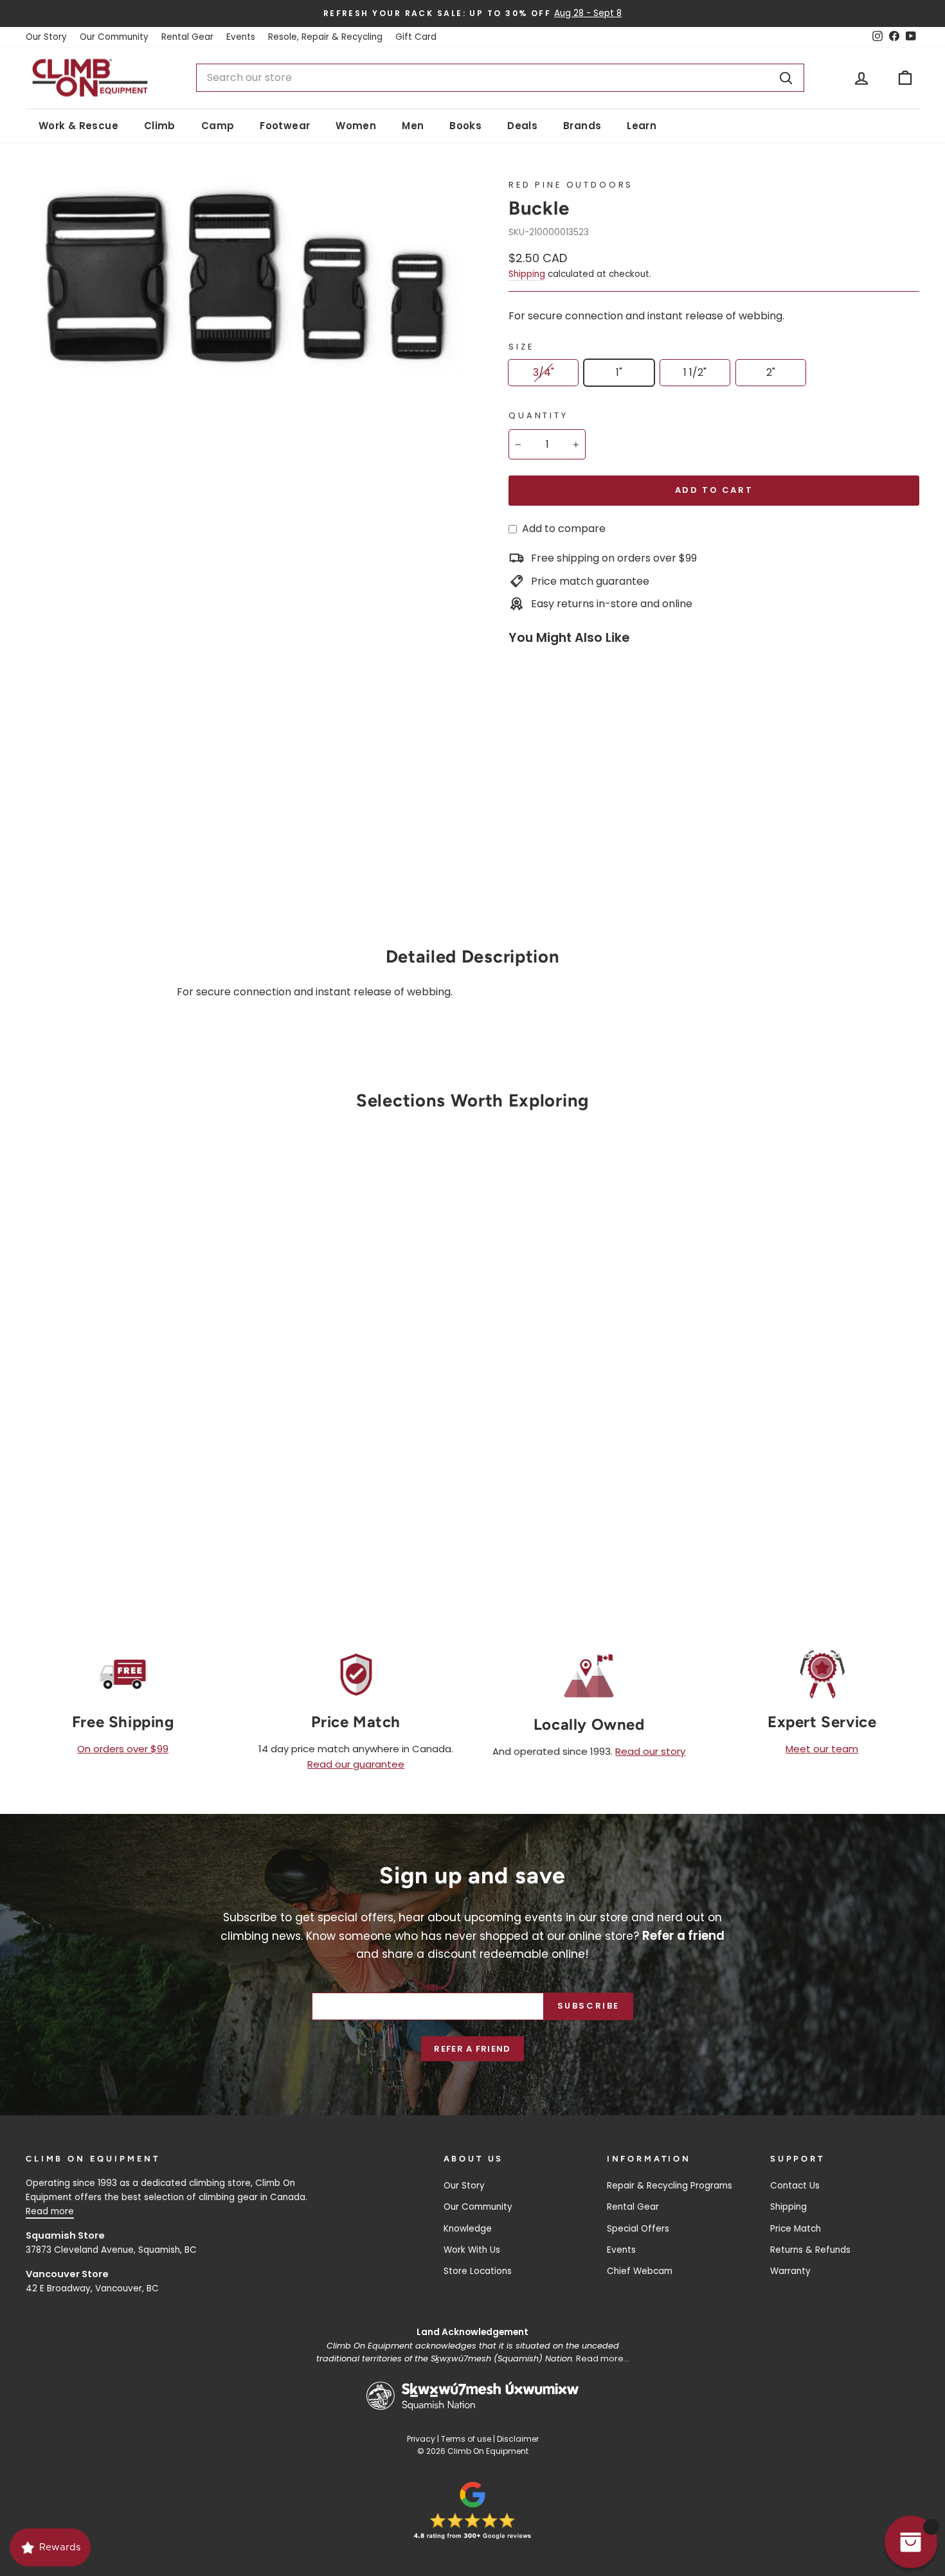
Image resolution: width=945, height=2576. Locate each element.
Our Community (114, 37)
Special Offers (638, 2229)
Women (356, 126)
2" (771, 372)
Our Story (46, 37)
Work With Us (472, 2250)
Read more (50, 2211)
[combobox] (500, 78)
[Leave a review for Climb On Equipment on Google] (473, 2510)
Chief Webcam (640, 2271)
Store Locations (478, 2271)
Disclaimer (518, 2439)
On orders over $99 (123, 1749)
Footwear (285, 126)
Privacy (421, 2439)
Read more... (603, 2358)
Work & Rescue (78, 126)
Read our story (650, 1751)
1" (619, 372)
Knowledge (468, 2229)
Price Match (796, 2229)
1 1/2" (695, 372)
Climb (160, 126)
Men (413, 126)
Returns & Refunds (810, 2250)
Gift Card (416, 37)
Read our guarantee (356, 1764)
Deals (522, 126)
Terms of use (466, 2439)
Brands (582, 126)
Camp (218, 126)
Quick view (132, 1434)
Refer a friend (472, 2049)
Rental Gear (187, 37)
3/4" (544, 372)
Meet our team (822, 1749)
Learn (642, 126)
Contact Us (795, 2186)
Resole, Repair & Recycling (325, 37)
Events (241, 37)
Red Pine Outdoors (571, 185)
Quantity (538, 415)
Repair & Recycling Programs (670, 2186)
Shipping (527, 274)
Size (521, 347)
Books (465, 126)
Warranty (790, 2271)
